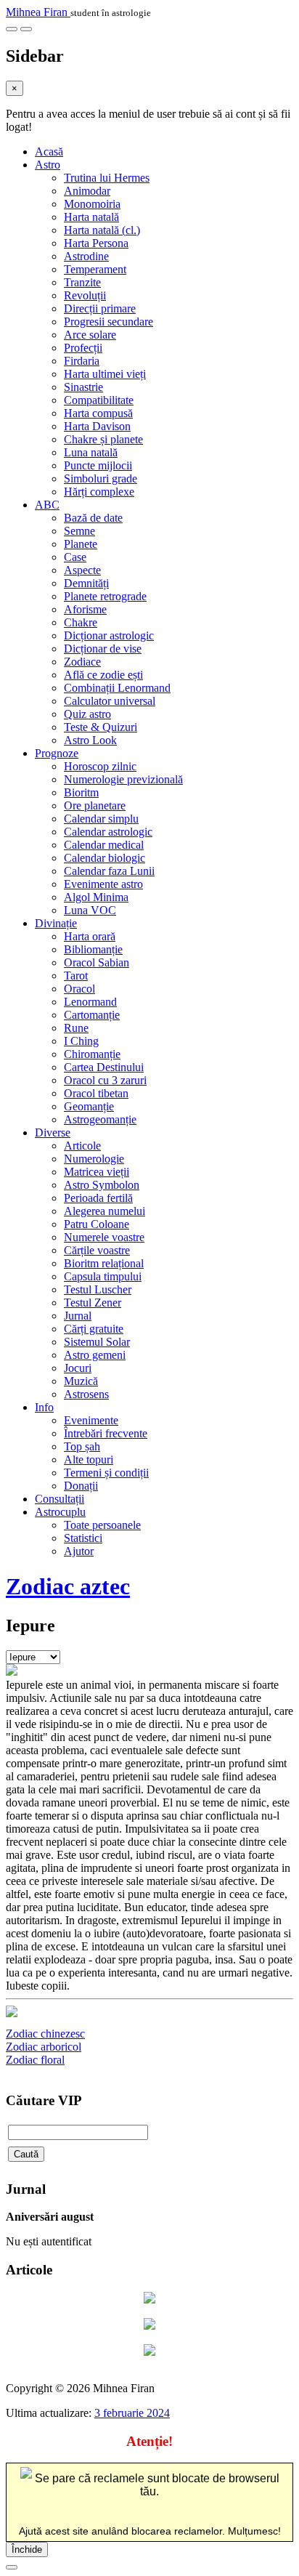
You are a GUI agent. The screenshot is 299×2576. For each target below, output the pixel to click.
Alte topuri (89, 1459)
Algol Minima (96, 897)
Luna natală (91, 452)
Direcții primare (100, 308)
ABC (47, 505)
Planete (81, 544)
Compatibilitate (99, 400)
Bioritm (81, 792)
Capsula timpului (103, 1276)
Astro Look (90, 740)
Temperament (95, 269)
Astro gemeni (95, 1355)
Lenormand (90, 1002)
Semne (79, 531)
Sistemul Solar (97, 1342)
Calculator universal (110, 701)
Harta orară (90, 936)
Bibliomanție (93, 949)
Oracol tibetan (96, 1093)
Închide (27, 2549)
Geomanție (89, 1106)
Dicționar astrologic (109, 635)
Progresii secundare (108, 322)
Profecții (83, 348)
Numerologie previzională (123, 779)
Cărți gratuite (94, 1329)
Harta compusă (98, 413)
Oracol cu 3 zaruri (105, 1080)
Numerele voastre (104, 1237)
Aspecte (82, 570)
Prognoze (57, 753)
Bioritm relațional (104, 1263)
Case (75, 557)
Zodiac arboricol (44, 2047)
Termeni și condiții (106, 1473)
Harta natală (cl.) (102, 230)
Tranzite (82, 282)
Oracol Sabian (97, 962)
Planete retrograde (105, 596)
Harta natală (91, 217)
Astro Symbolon (102, 1185)
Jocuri (78, 1368)
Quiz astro (87, 714)
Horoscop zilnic (100, 766)
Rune (76, 1028)
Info (44, 1407)
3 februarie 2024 (132, 2413)
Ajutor (79, 1551)
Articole (82, 1146)
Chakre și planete (103, 439)
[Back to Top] (12, 2567)
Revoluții (85, 295)
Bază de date (93, 518)
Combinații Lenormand (117, 688)
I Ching (81, 1041)
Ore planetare (95, 805)
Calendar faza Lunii (109, 871)
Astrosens (86, 1394)
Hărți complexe (99, 492)
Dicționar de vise (103, 649)
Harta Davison (97, 426)
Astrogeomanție (100, 1119)
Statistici (83, 1538)
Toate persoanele (102, 1525)
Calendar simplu (101, 819)
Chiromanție (92, 1054)
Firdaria (82, 361)
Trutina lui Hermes (107, 178)
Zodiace (82, 662)
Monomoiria (92, 204)
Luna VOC (90, 910)
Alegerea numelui (105, 1211)
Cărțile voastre (97, 1250)
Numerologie (94, 1159)
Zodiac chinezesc (45, 2034)
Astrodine (86, 256)
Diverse (53, 1132)
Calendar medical (104, 845)
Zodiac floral (35, 2060)
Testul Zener (93, 1303)
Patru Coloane (97, 1224)
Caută (26, 2154)
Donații (81, 1486)
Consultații (60, 1499)
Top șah (82, 1446)
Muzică (81, 1381)
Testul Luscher (98, 1289)
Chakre (81, 622)
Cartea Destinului (104, 1067)
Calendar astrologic (108, 832)
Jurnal (78, 1316)
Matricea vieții (97, 1172)
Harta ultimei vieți (105, 374)
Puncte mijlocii (98, 465)
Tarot (76, 976)
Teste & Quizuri (101, 727)
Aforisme (85, 609)
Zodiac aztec (68, 1586)
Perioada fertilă (98, 1198)
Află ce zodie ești (103, 675)
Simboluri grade (101, 479)
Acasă (49, 152)
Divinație (56, 923)
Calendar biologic (105, 858)
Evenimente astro (103, 884)
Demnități (86, 583)
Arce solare (90, 335)
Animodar (87, 191)
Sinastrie (83, 387)
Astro (48, 165)
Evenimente (91, 1420)
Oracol (79, 989)
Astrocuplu (60, 1512)
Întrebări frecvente (106, 1433)
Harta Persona (96, 243)
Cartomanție (92, 1015)
